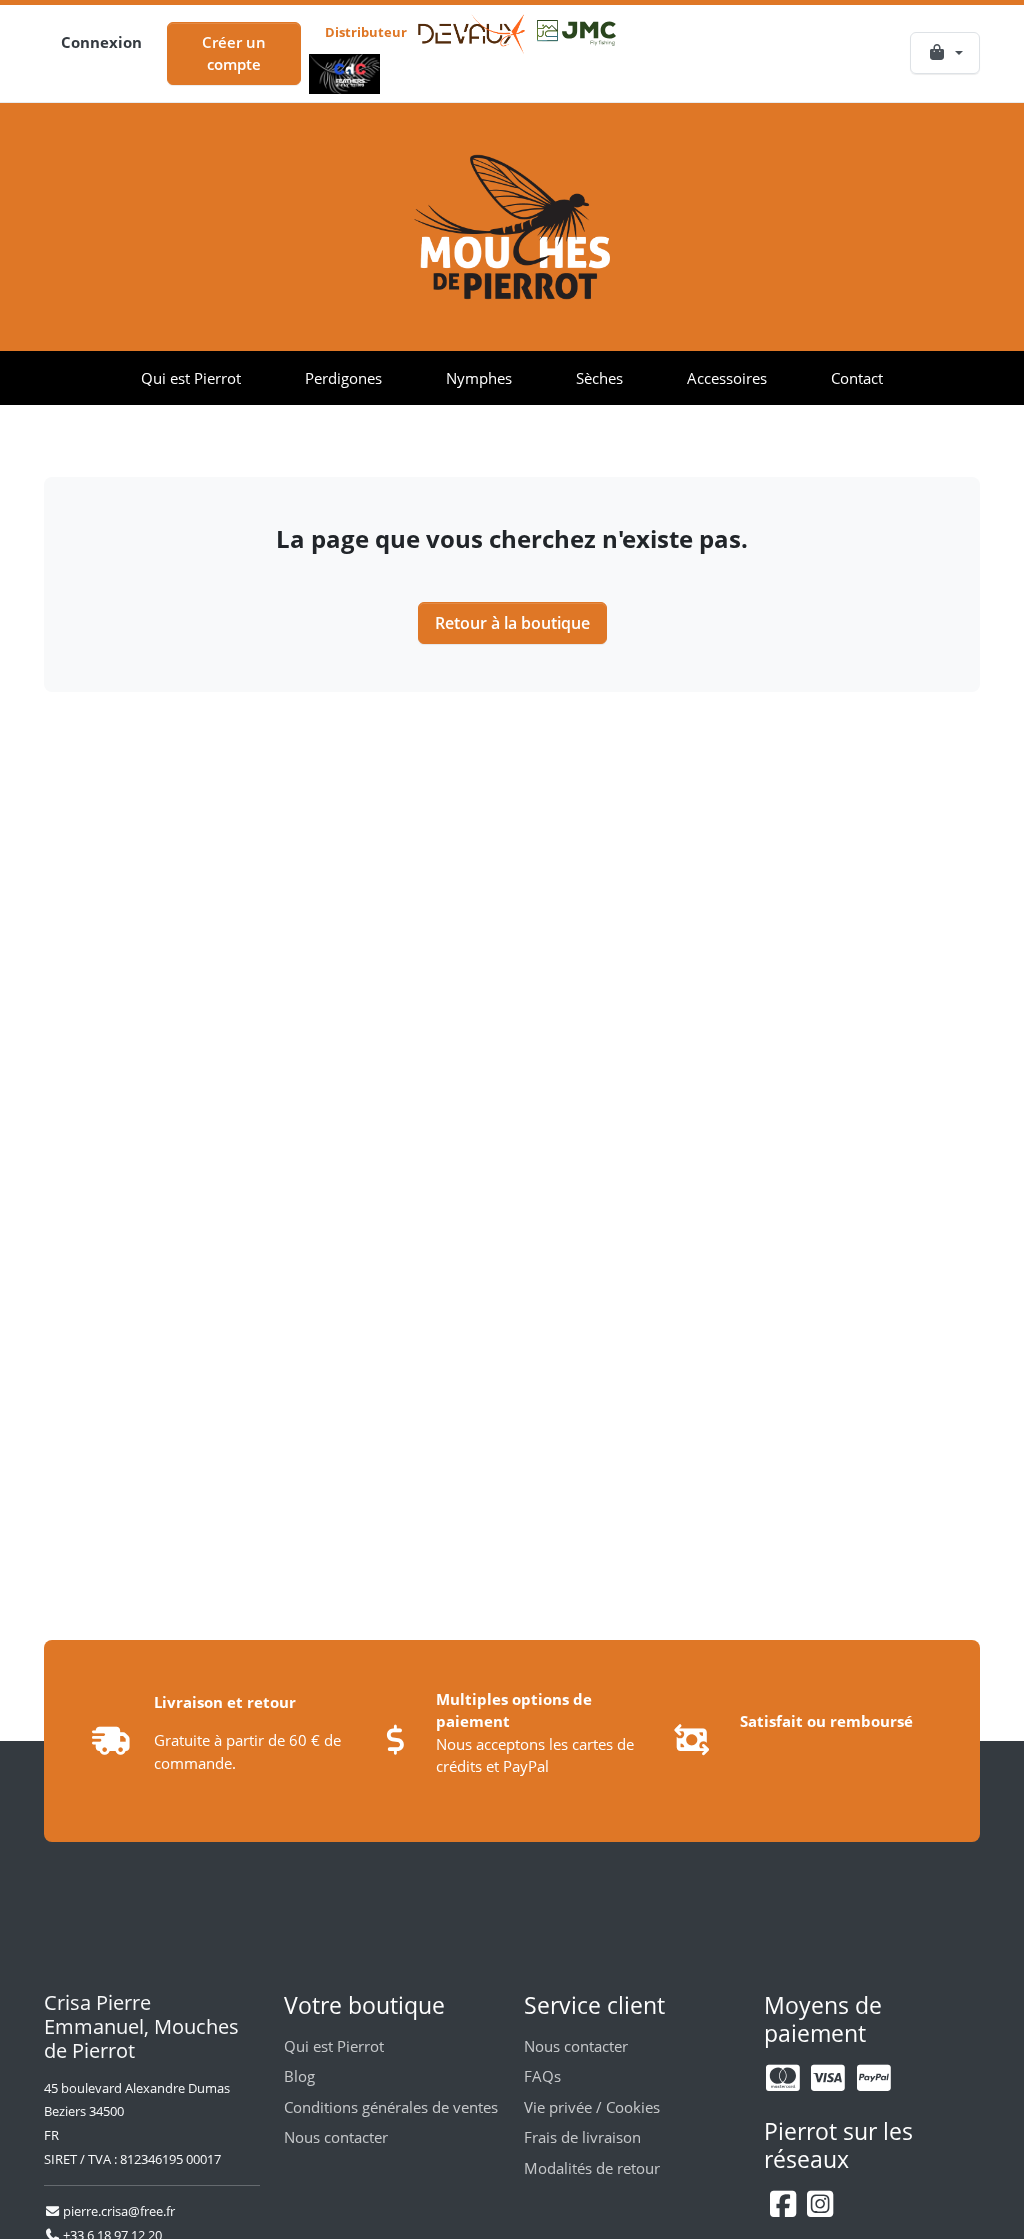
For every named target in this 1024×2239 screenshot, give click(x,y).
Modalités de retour (592, 2168)
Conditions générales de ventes (391, 2107)
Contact (857, 378)
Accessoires (727, 378)
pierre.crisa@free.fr (117, 2211)
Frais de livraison (582, 2137)
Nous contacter (336, 2137)
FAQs (542, 2076)
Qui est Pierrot (191, 378)
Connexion (101, 42)
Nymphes (479, 378)
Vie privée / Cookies (592, 2107)
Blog (299, 2076)
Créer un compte (234, 53)
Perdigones (343, 378)
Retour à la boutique (512, 623)
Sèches (599, 378)
